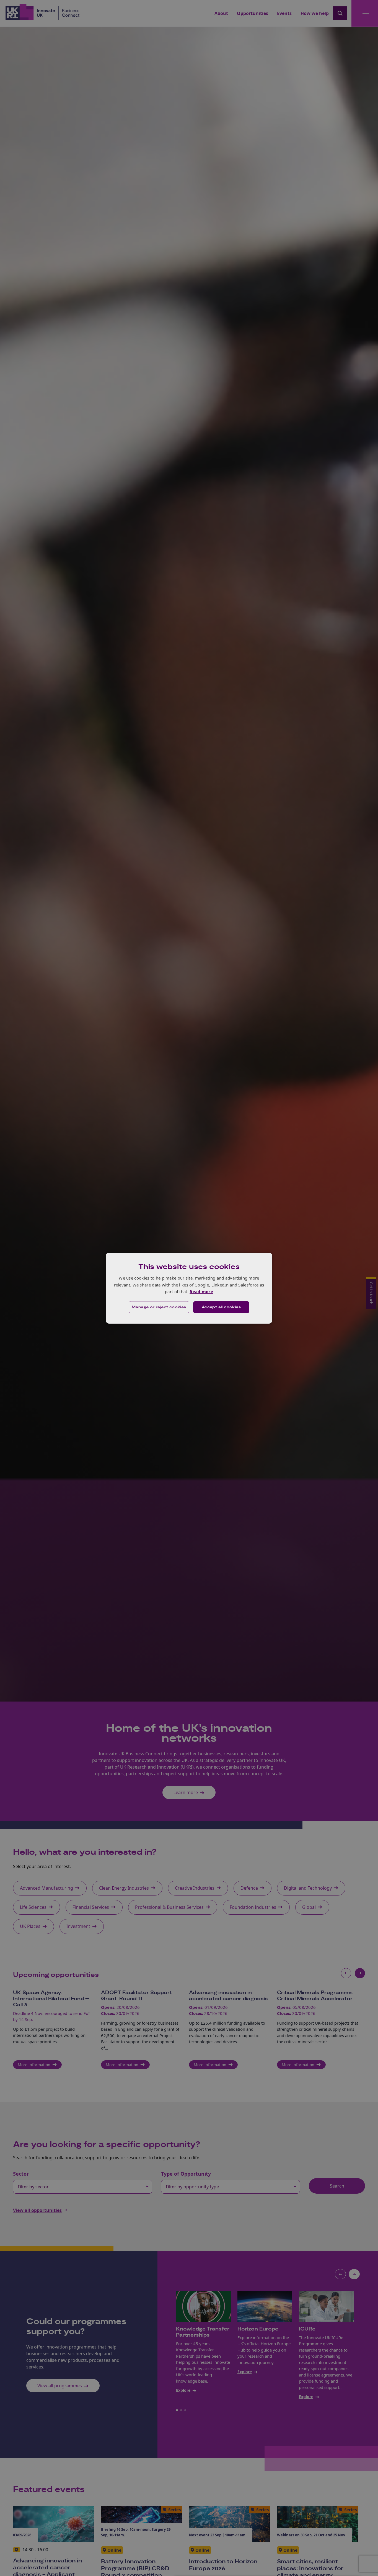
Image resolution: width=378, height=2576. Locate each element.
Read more (201, 1291)
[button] (159, 1307)
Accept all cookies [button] (221, 1307)
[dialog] (189, 1288)
